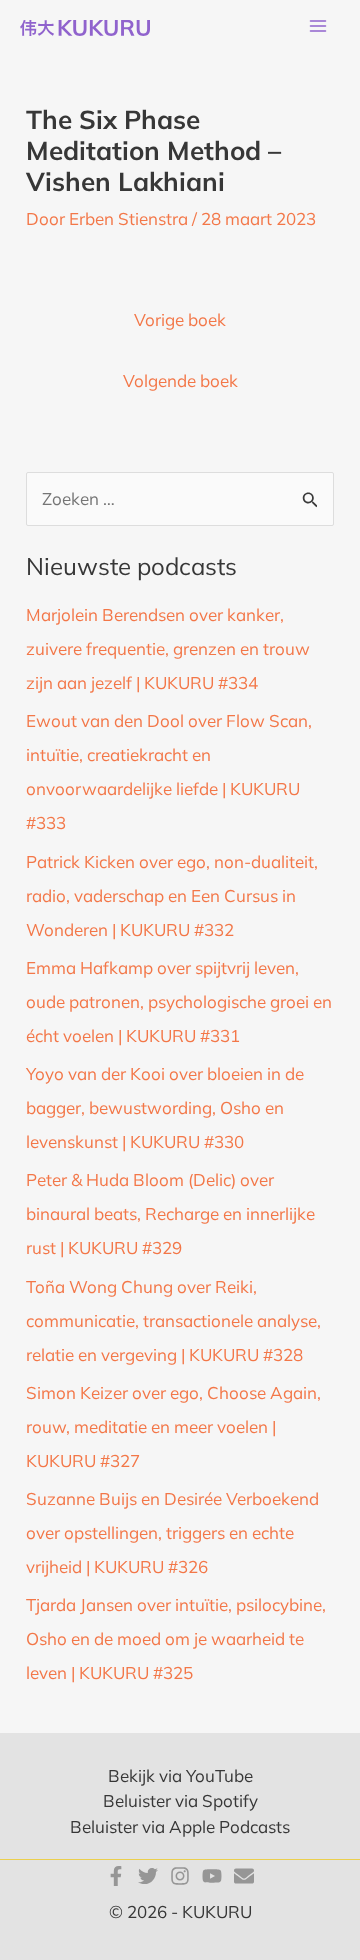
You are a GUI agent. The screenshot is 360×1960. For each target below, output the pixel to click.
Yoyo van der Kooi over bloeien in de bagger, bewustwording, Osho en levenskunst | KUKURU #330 (165, 1107)
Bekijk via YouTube (180, 1775)
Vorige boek (180, 319)
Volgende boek (180, 380)
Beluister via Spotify (180, 1800)
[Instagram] (180, 1876)
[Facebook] (116, 1876)
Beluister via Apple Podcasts (180, 1826)
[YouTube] (212, 1876)
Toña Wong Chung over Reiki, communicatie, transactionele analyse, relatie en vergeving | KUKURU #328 (173, 1320)
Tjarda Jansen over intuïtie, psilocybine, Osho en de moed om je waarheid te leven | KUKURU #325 (176, 1638)
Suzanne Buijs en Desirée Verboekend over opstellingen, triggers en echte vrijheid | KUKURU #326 (172, 1532)
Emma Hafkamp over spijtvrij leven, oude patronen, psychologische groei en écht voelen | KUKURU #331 (179, 1001)
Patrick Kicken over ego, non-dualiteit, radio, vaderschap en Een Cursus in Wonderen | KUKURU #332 (172, 895)
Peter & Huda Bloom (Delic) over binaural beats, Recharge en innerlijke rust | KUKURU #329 (170, 1213)
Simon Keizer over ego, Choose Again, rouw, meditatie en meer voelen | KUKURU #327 (173, 1426)
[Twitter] (148, 1876)
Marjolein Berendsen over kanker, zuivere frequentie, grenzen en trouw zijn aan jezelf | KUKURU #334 (168, 648)
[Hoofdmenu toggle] (318, 27)
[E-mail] (244, 1876)
